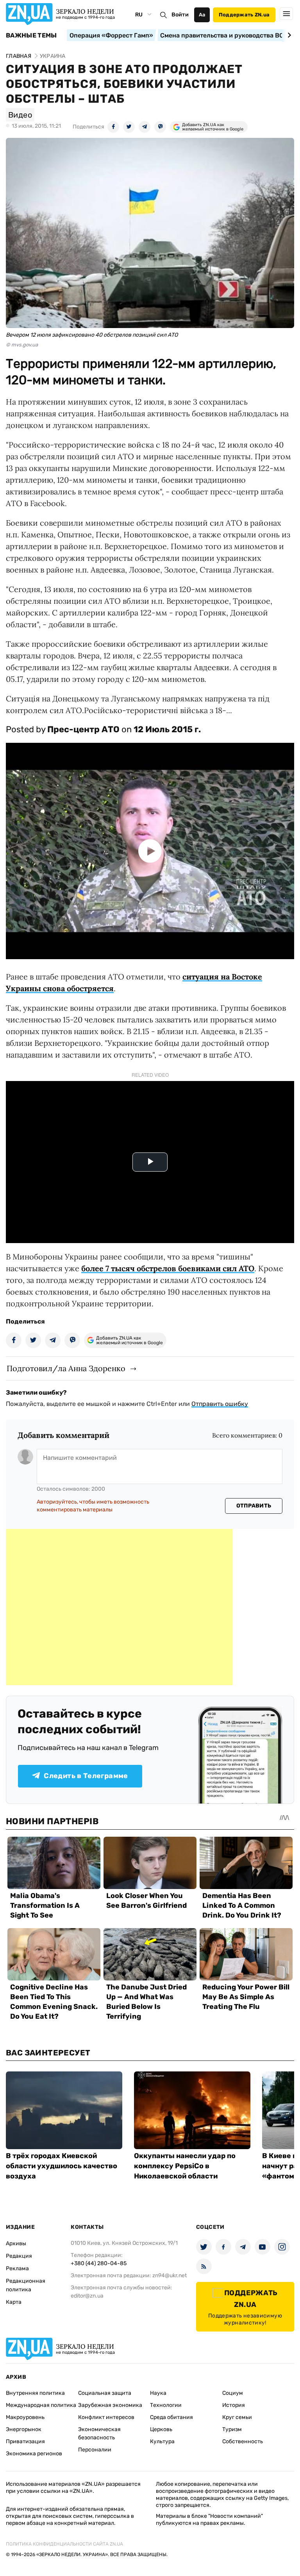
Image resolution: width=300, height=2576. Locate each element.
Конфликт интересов (106, 2417)
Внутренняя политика (35, 2393)
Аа (202, 15)
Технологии (166, 2405)
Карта (14, 2302)
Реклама (17, 2268)
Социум (233, 2393)
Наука (158, 2393)
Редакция (19, 2256)
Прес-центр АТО (83, 729)
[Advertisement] (119, 1607)
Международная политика (41, 2405)
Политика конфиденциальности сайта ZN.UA (64, 2544)
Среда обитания (171, 2417)
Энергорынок (24, 2429)
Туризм (232, 2429)
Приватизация (25, 2441)
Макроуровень (25, 2417)
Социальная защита (105, 2393)
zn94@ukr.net (170, 2275)
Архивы (16, 2243)
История (234, 2405)
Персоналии (95, 2450)
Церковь (161, 2429)
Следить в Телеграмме (86, 1776)
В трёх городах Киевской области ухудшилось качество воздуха (62, 2166)
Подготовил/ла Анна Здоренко (66, 1368)
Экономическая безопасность (99, 2433)
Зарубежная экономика (110, 2405)
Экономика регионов (34, 2454)
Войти (180, 15)
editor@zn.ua (87, 2296)
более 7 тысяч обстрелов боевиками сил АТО (168, 1268)
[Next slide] (288, 35)
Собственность (243, 2441)
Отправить (254, 1506)
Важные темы (31, 36)
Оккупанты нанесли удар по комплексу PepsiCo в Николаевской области (185, 2166)
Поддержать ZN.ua (244, 15)
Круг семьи (237, 2417)
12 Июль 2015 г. (167, 729)
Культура (162, 2441)
